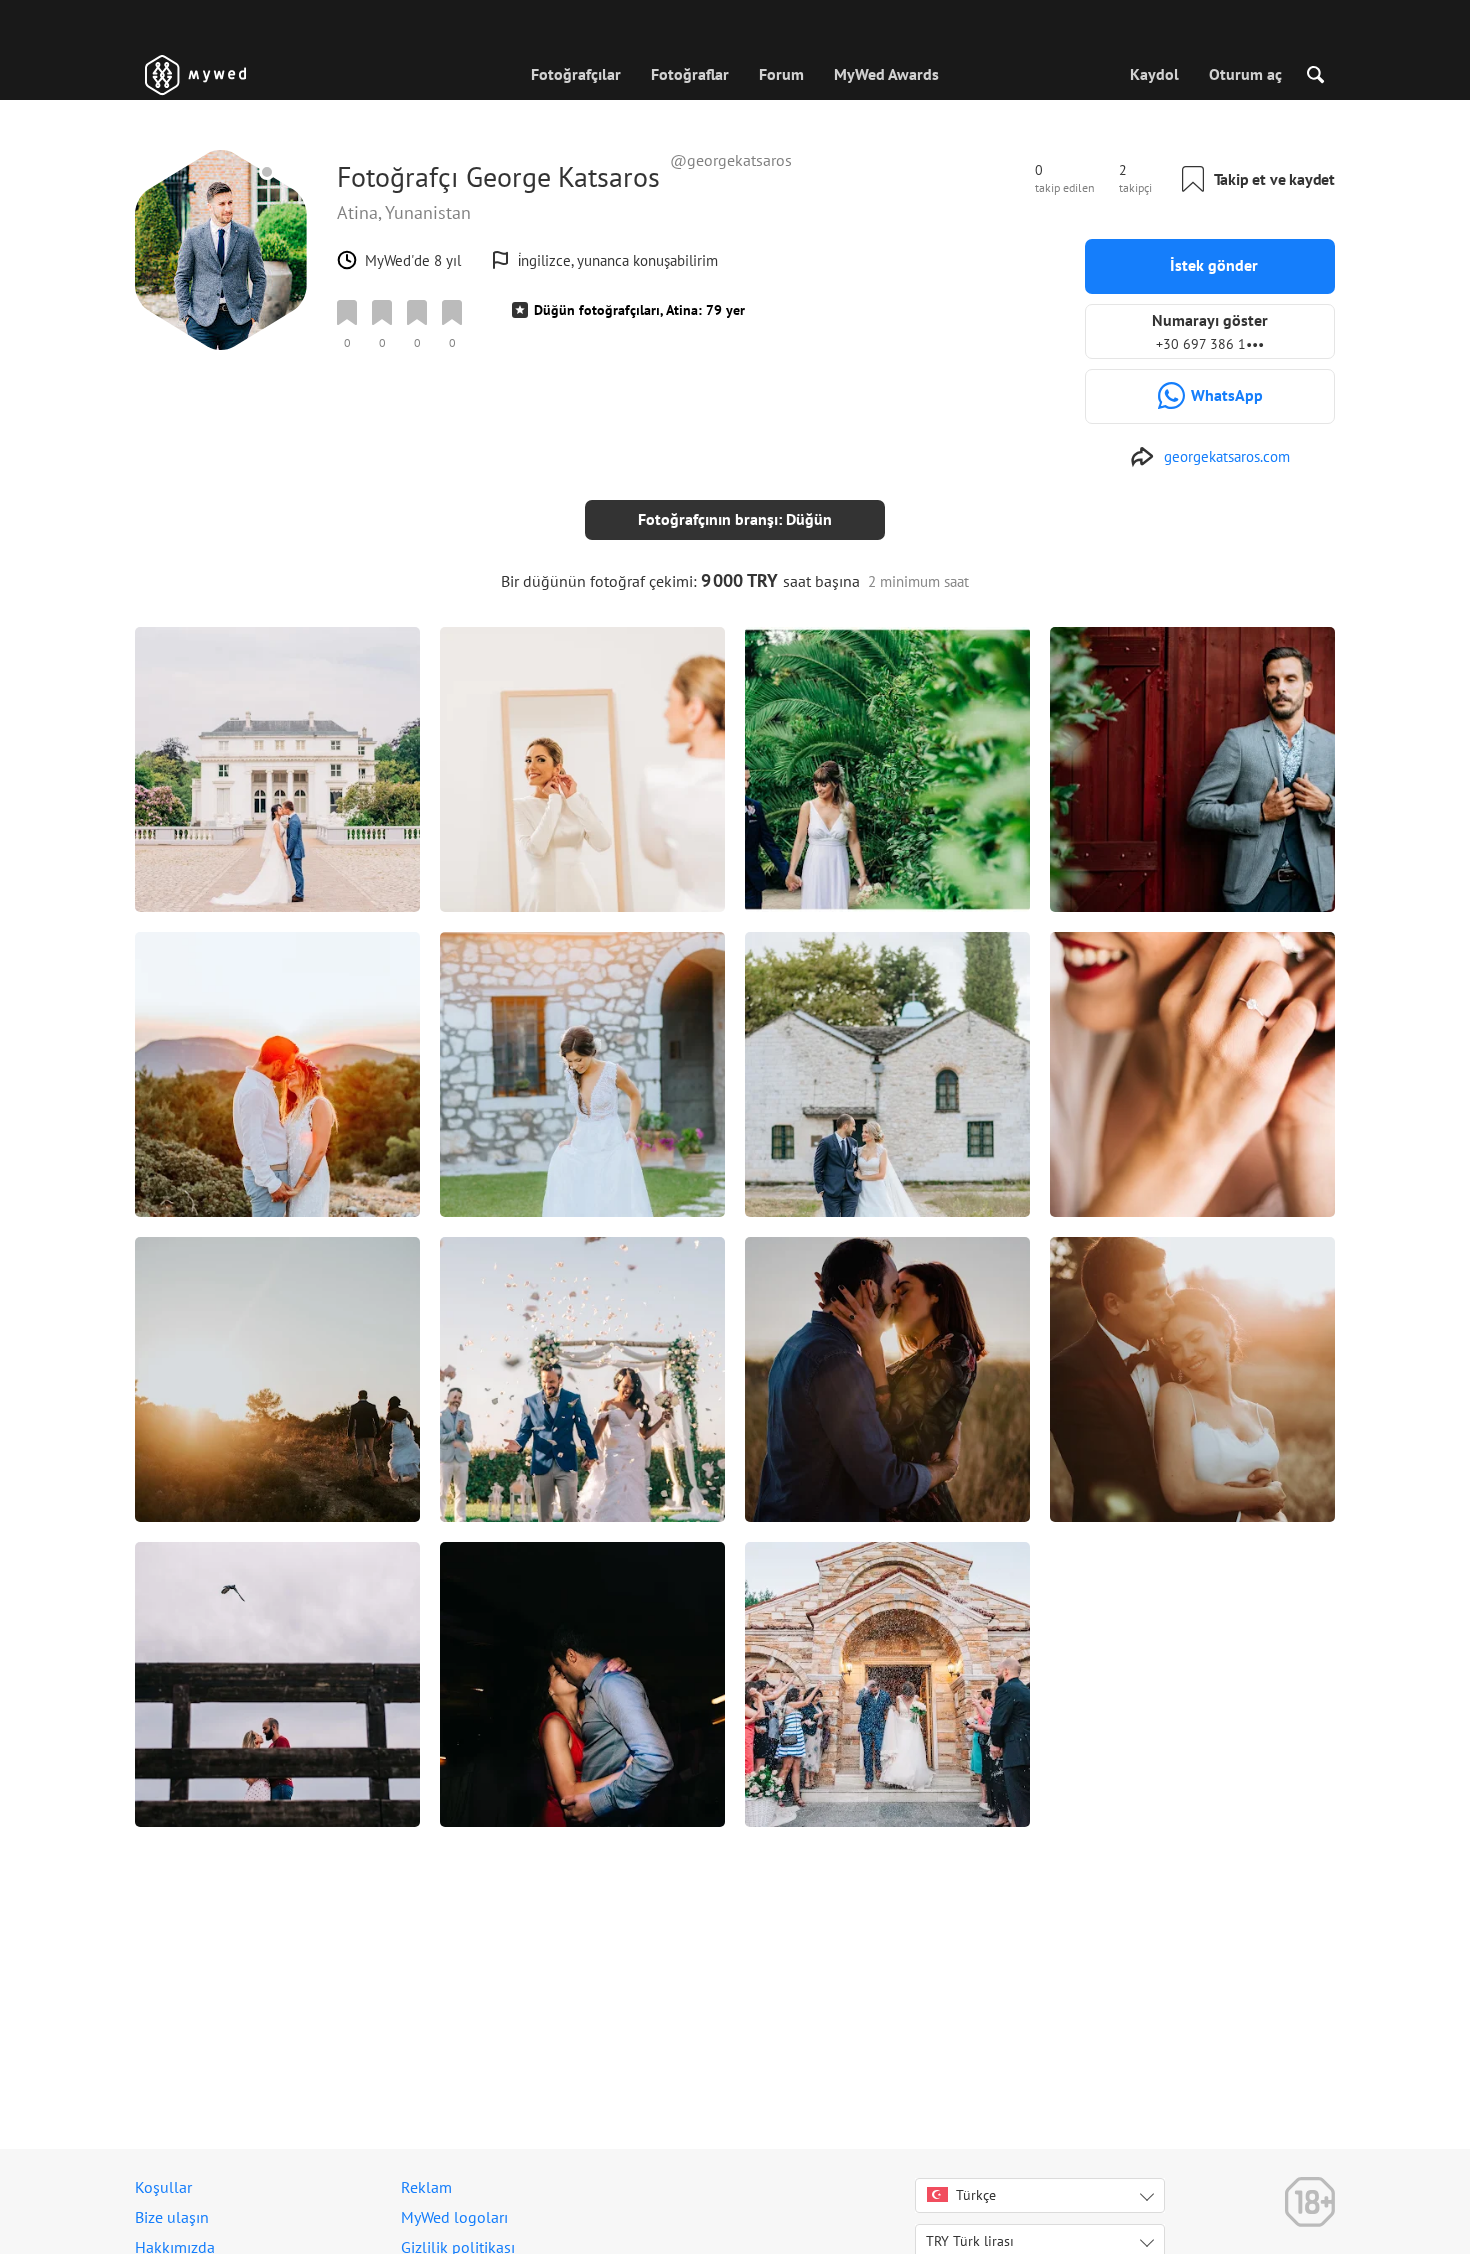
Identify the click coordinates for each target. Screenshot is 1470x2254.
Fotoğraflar (690, 74)
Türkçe (976, 2195)
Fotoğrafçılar (576, 74)
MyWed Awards (886, 74)
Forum (781, 74)
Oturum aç (1245, 74)
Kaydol (1154, 74)
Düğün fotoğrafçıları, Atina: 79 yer (639, 310)
